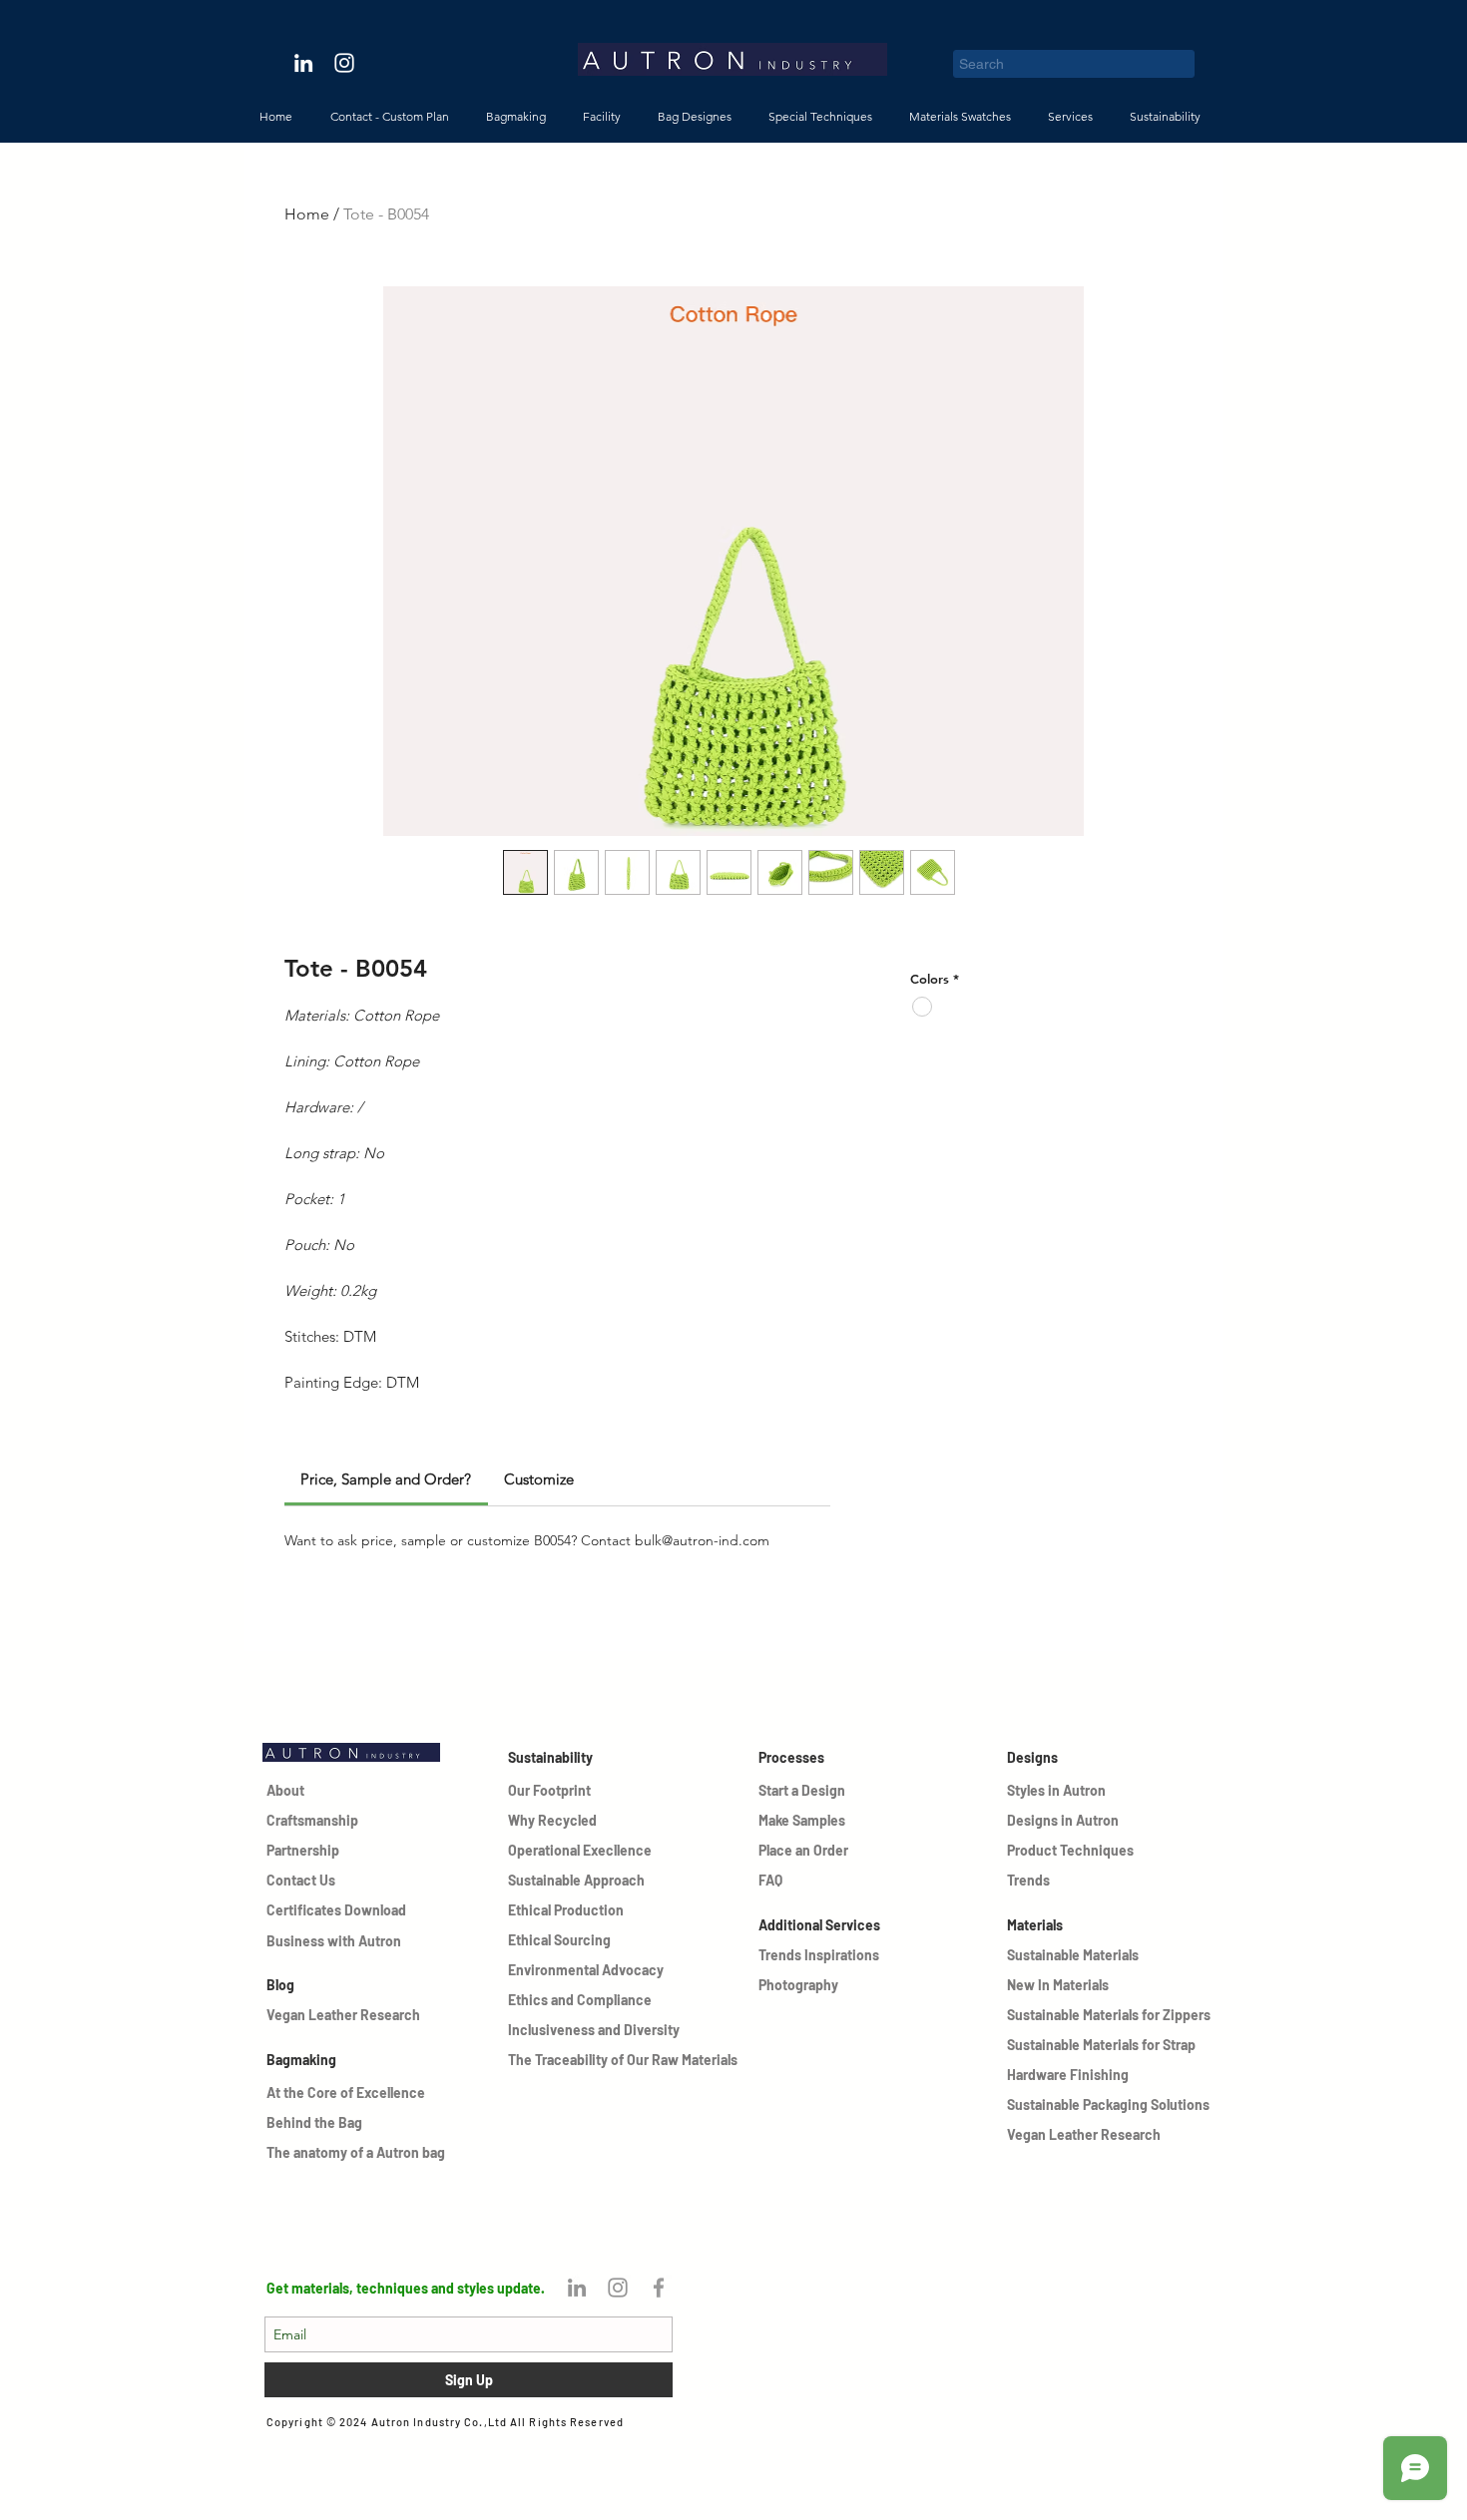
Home (307, 214)
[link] (386, 1479)
